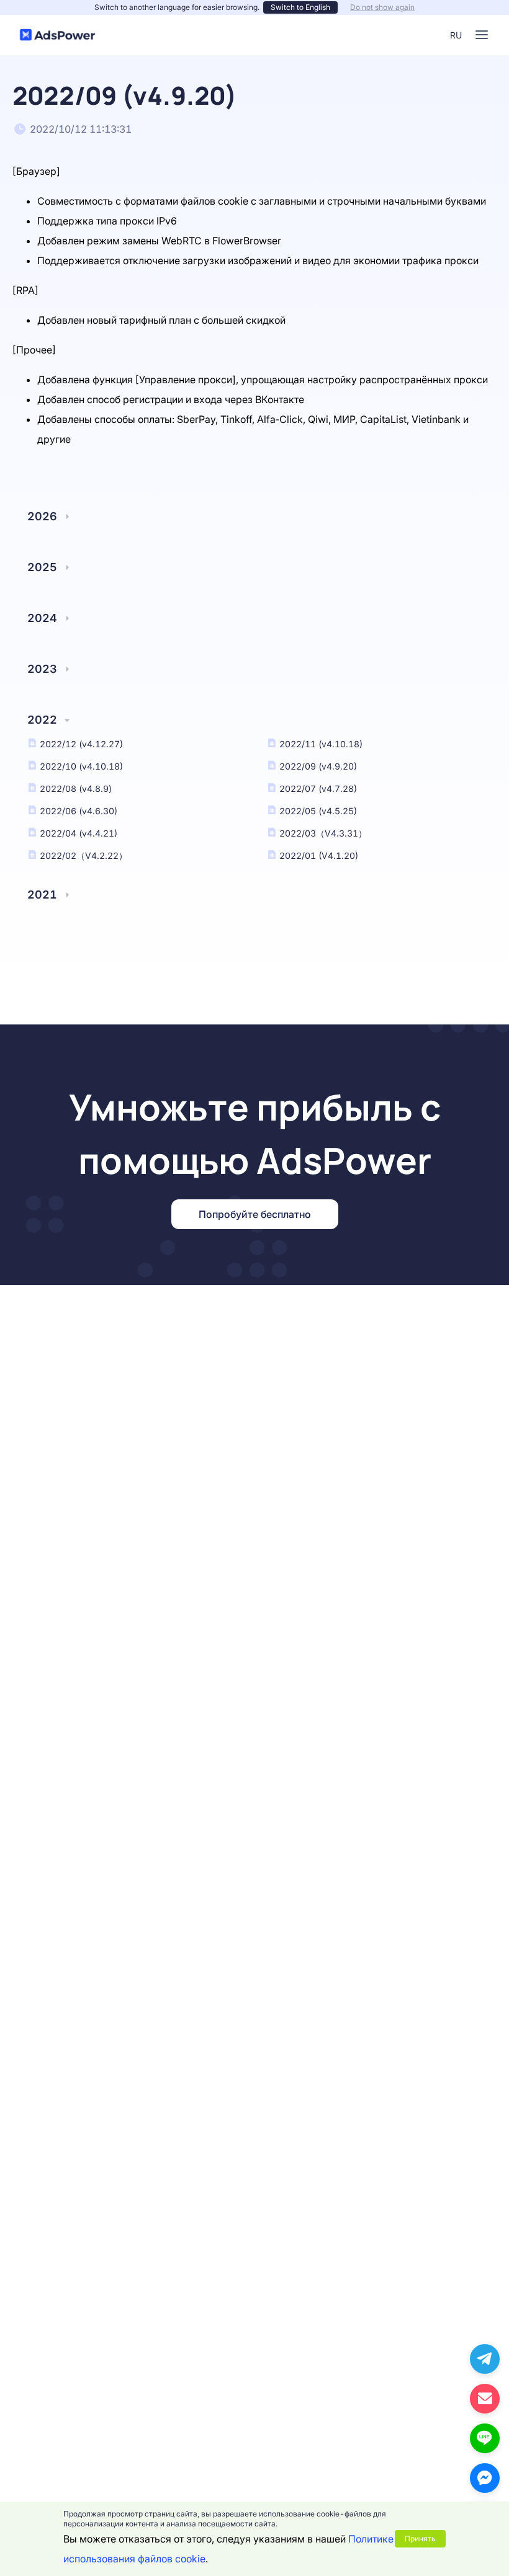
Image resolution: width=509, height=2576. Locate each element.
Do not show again (382, 7)
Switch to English (300, 7)
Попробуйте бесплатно (255, 1214)
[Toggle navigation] (482, 35)
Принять (420, 2538)
